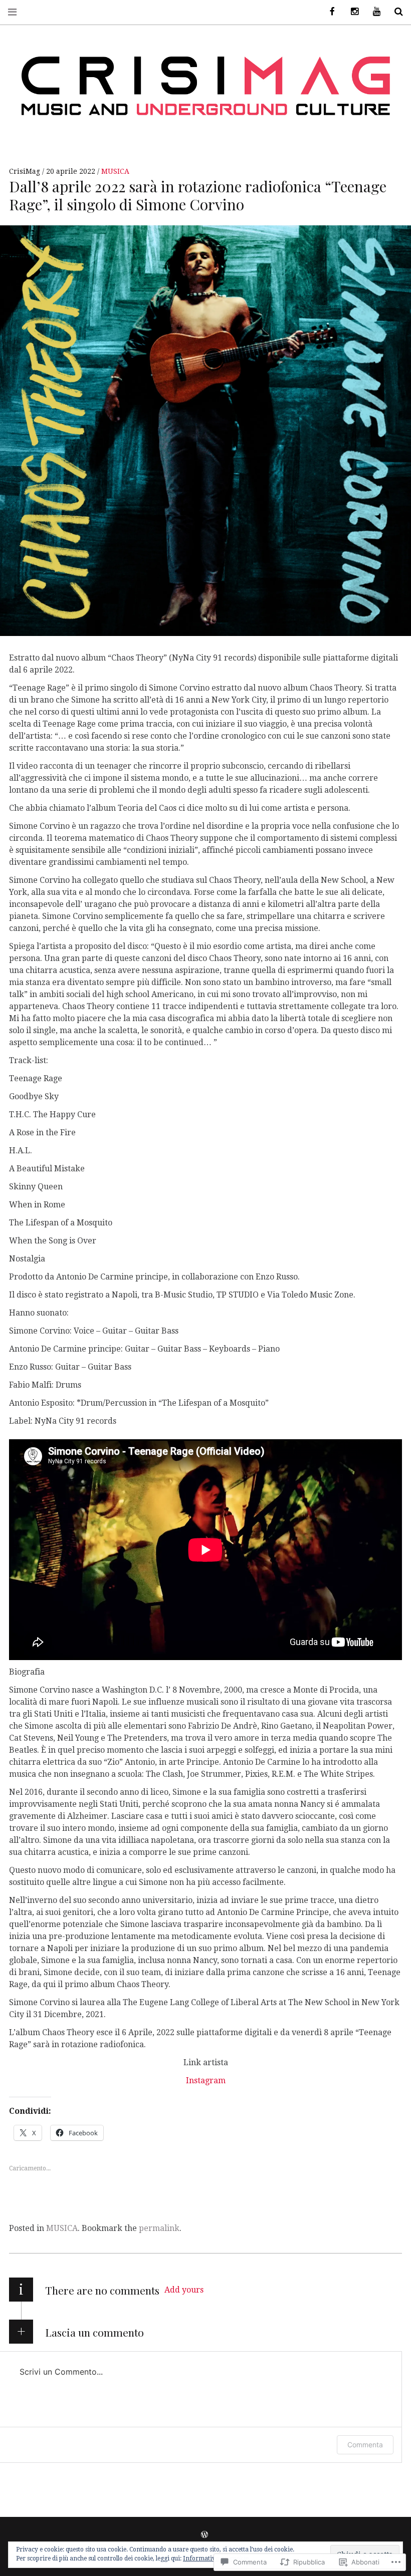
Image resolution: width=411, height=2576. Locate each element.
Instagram (206, 2080)
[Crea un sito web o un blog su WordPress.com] (204, 2535)
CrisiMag (26, 171)
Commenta (365, 2445)
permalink (159, 2228)
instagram (351, 12)
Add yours (184, 2290)
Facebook (329, 12)
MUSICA (115, 171)
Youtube (373, 12)
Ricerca (395, 12)
